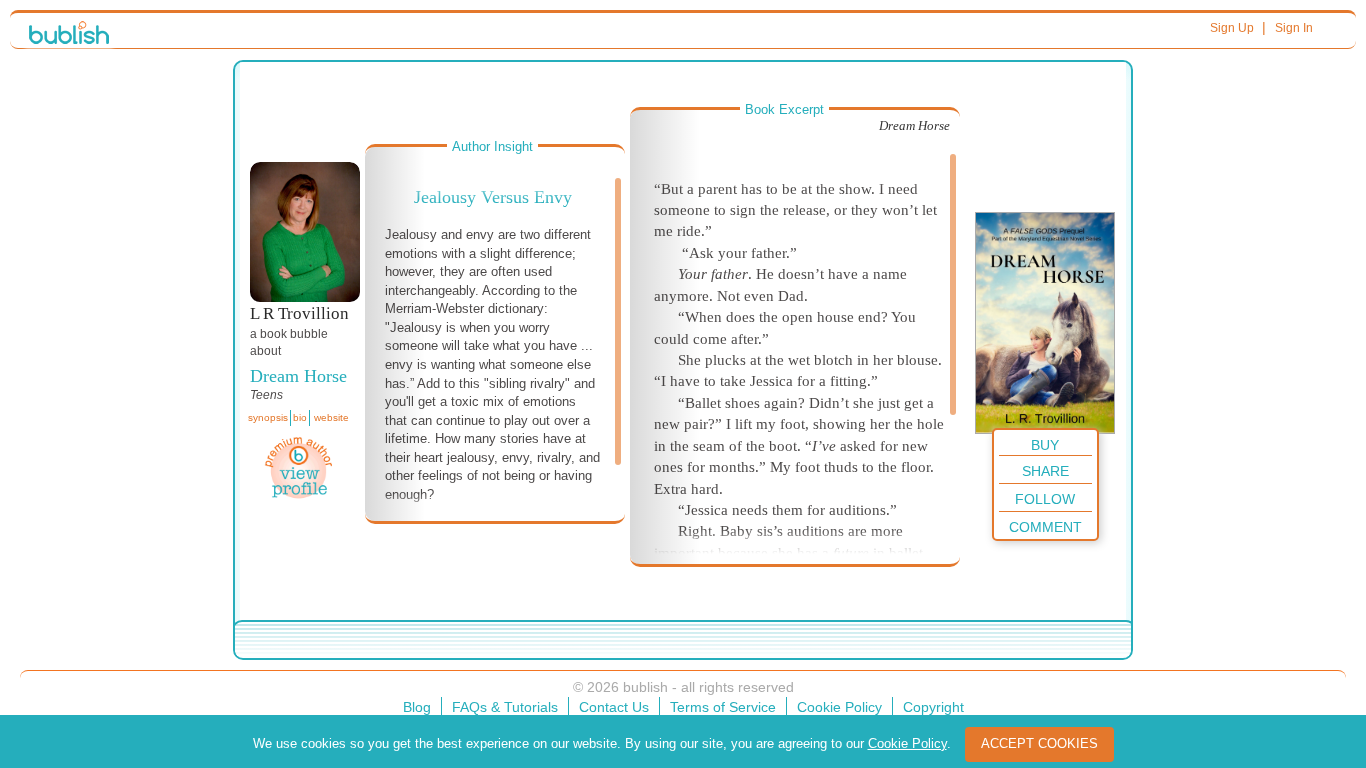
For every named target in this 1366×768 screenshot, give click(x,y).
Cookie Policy (839, 707)
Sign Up (1232, 28)
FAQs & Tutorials (505, 707)
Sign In (1294, 28)
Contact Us (614, 707)
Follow (1045, 499)
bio (300, 417)
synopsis (268, 417)
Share (1045, 471)
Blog (417, 707)
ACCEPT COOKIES (1039, 743)
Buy (1045, 445)
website (331, 417)
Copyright (933, 707)
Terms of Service (723, 707)
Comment (1045, 527)
